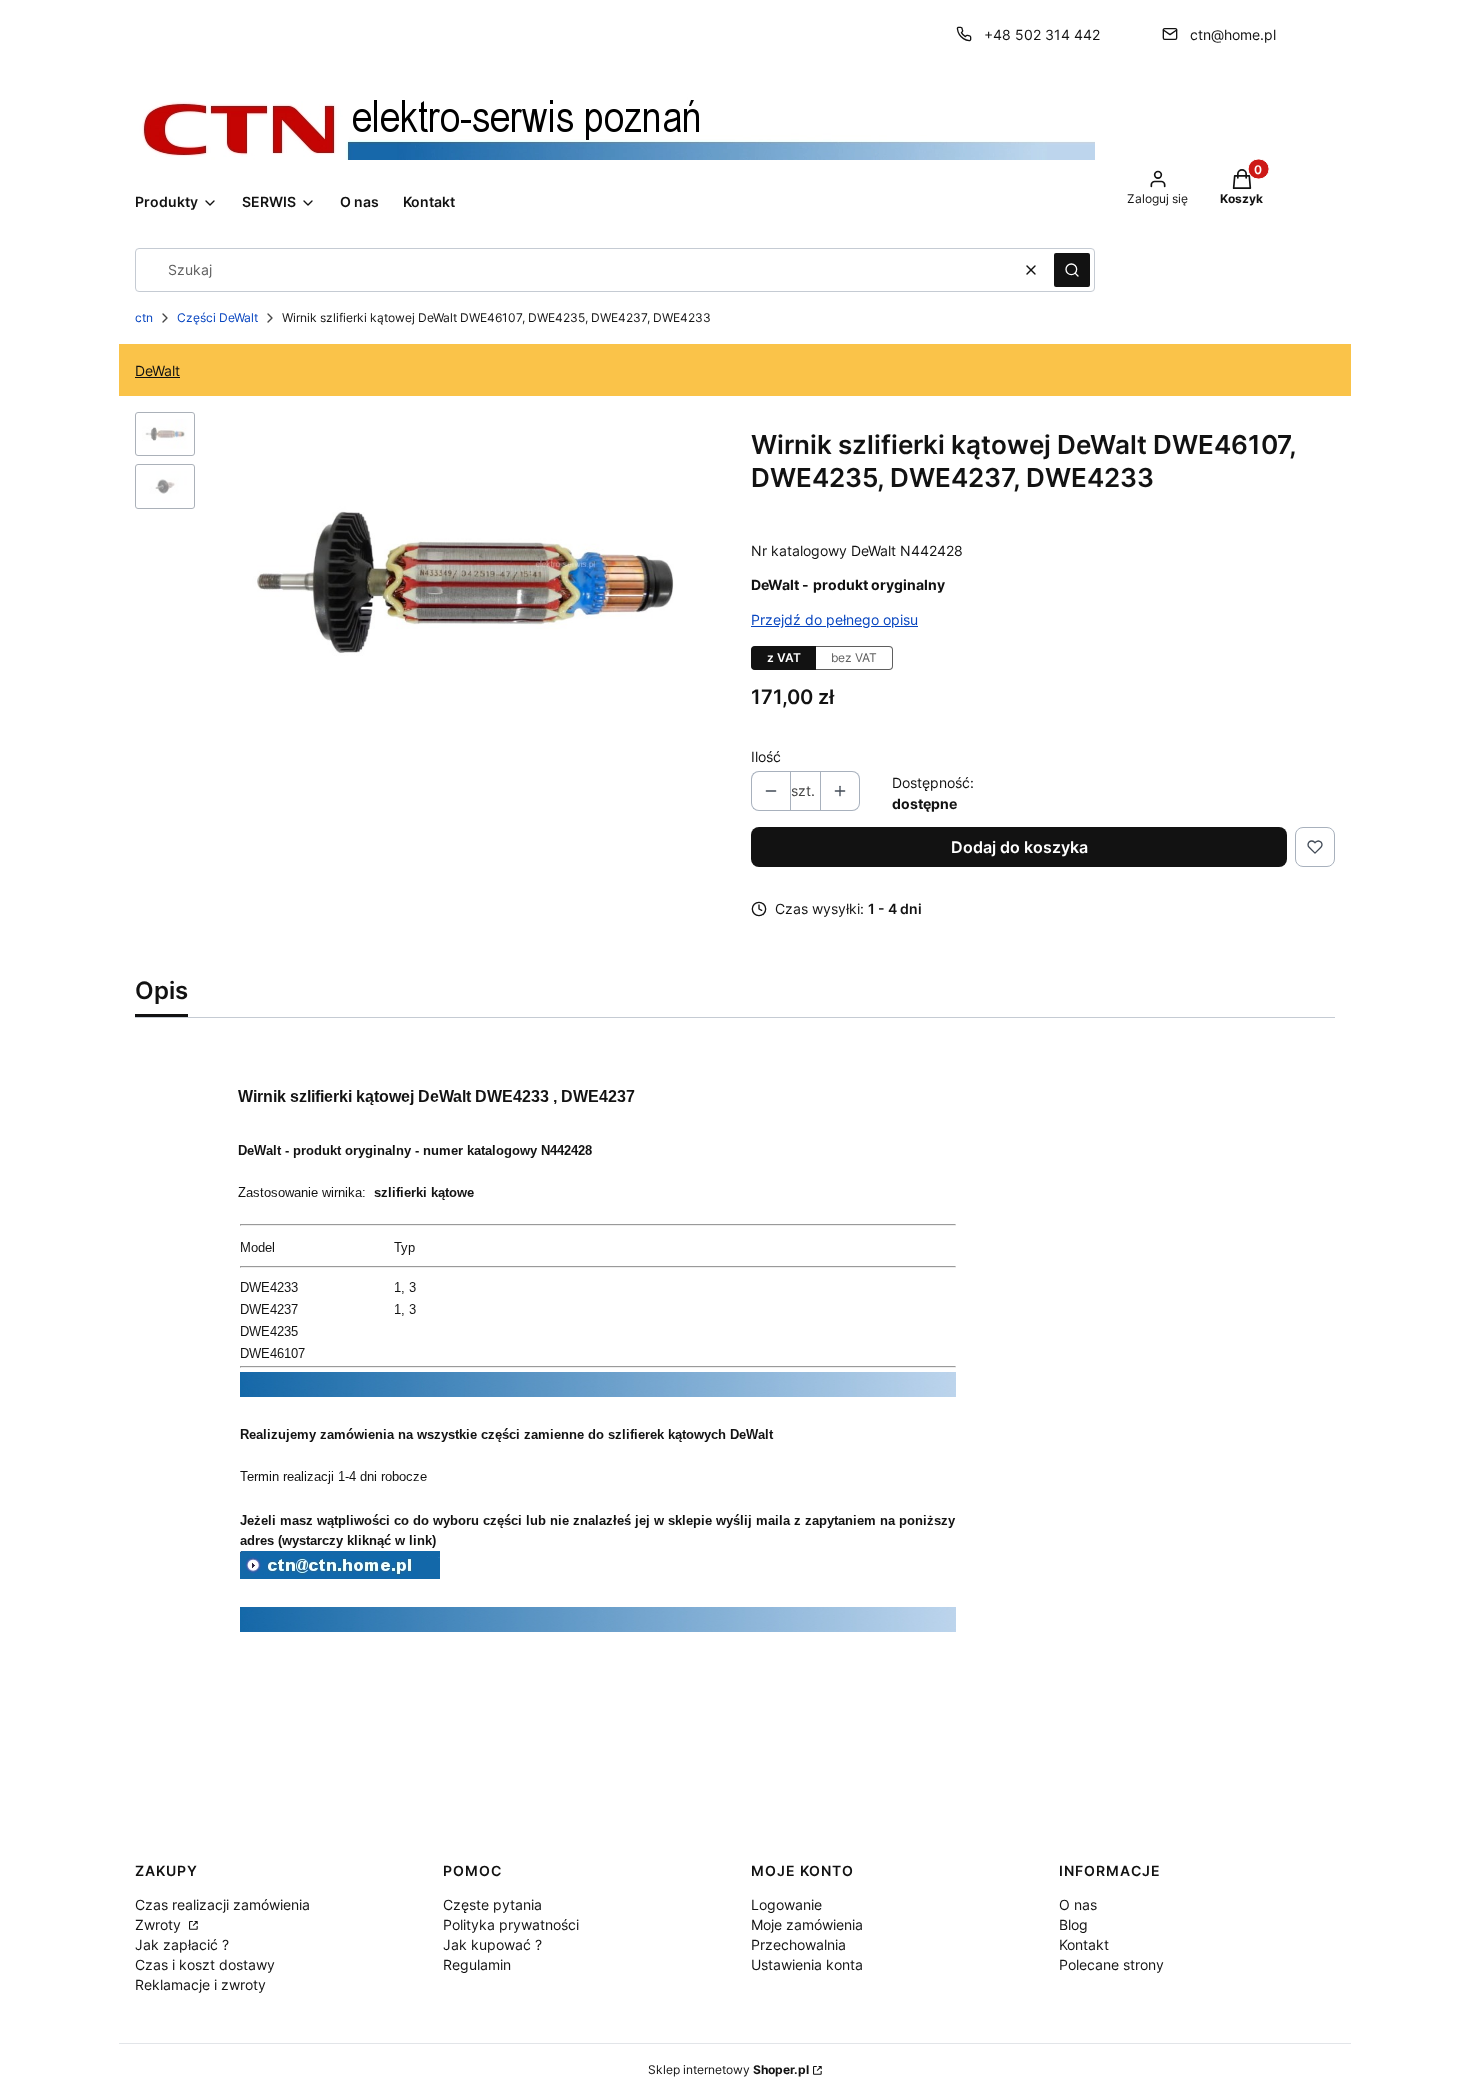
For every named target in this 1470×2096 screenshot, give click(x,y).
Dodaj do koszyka (1019, 847)
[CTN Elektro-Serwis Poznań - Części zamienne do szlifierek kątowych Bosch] (340, 1573)
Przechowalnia (798, 1944)
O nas (1078, 1904)
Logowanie (786, 1904)
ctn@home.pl (1233, 34)
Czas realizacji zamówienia (222, 1904)
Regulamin (477, 1964)
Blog (1073, 1924)
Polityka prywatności (511, 1924)
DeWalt (157, 370)
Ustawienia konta (807, 1964)
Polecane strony (1111, 1964)
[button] (1072, 270)
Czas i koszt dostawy (205, 1964)
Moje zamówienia (807, 1924)
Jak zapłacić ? (182, 1944)
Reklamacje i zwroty (200, 1984)
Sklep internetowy (728, 2069)
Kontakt (1084, 1944)
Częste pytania (492, 1904)
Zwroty (160, 1924)
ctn (144, 317)
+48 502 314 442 (1042, 34)
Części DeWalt (217, 317)
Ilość (766, 756)
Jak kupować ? (492, 1944)
